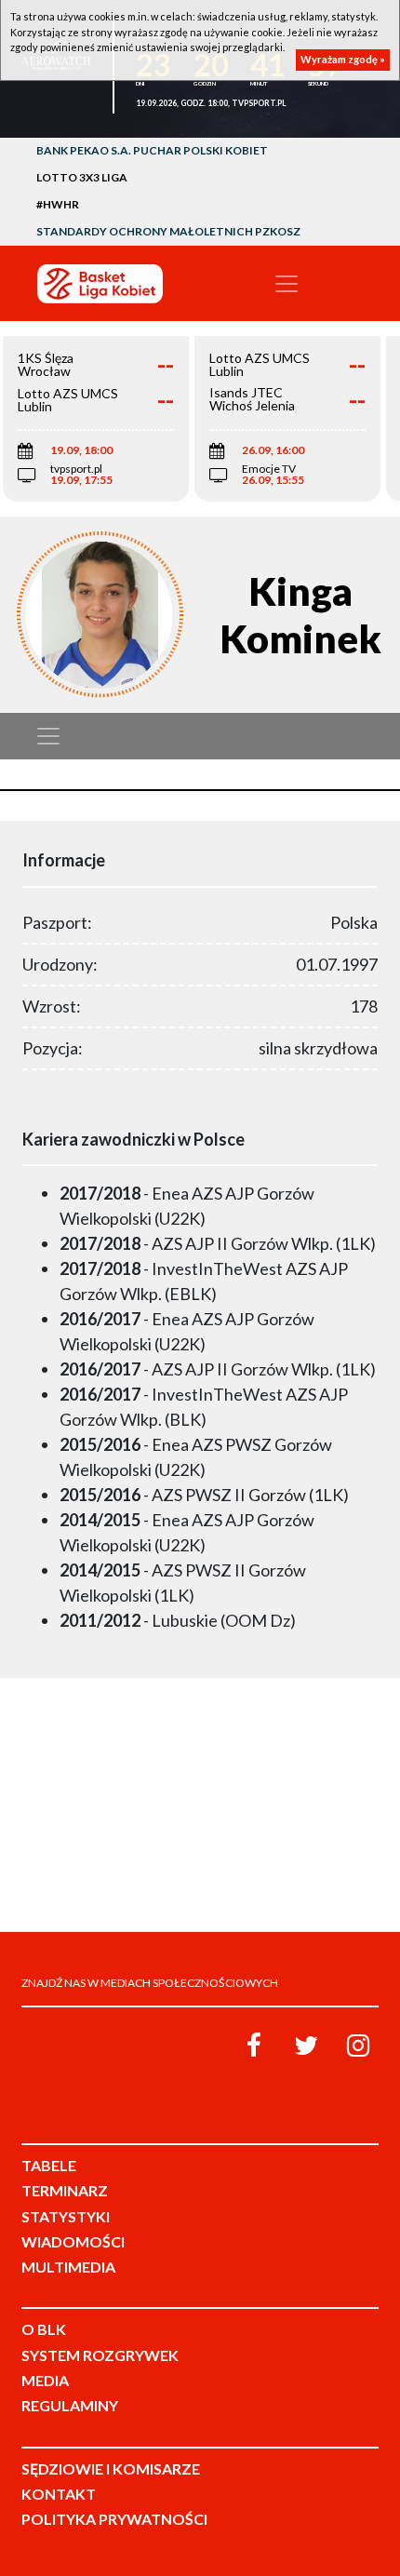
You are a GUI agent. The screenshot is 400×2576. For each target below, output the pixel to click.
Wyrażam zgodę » (343, 59)
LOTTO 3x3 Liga (82, 177)
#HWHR (58, 204)
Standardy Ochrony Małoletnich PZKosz (168, 231)
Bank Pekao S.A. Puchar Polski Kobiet (152, 150)
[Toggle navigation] (287, 284)
